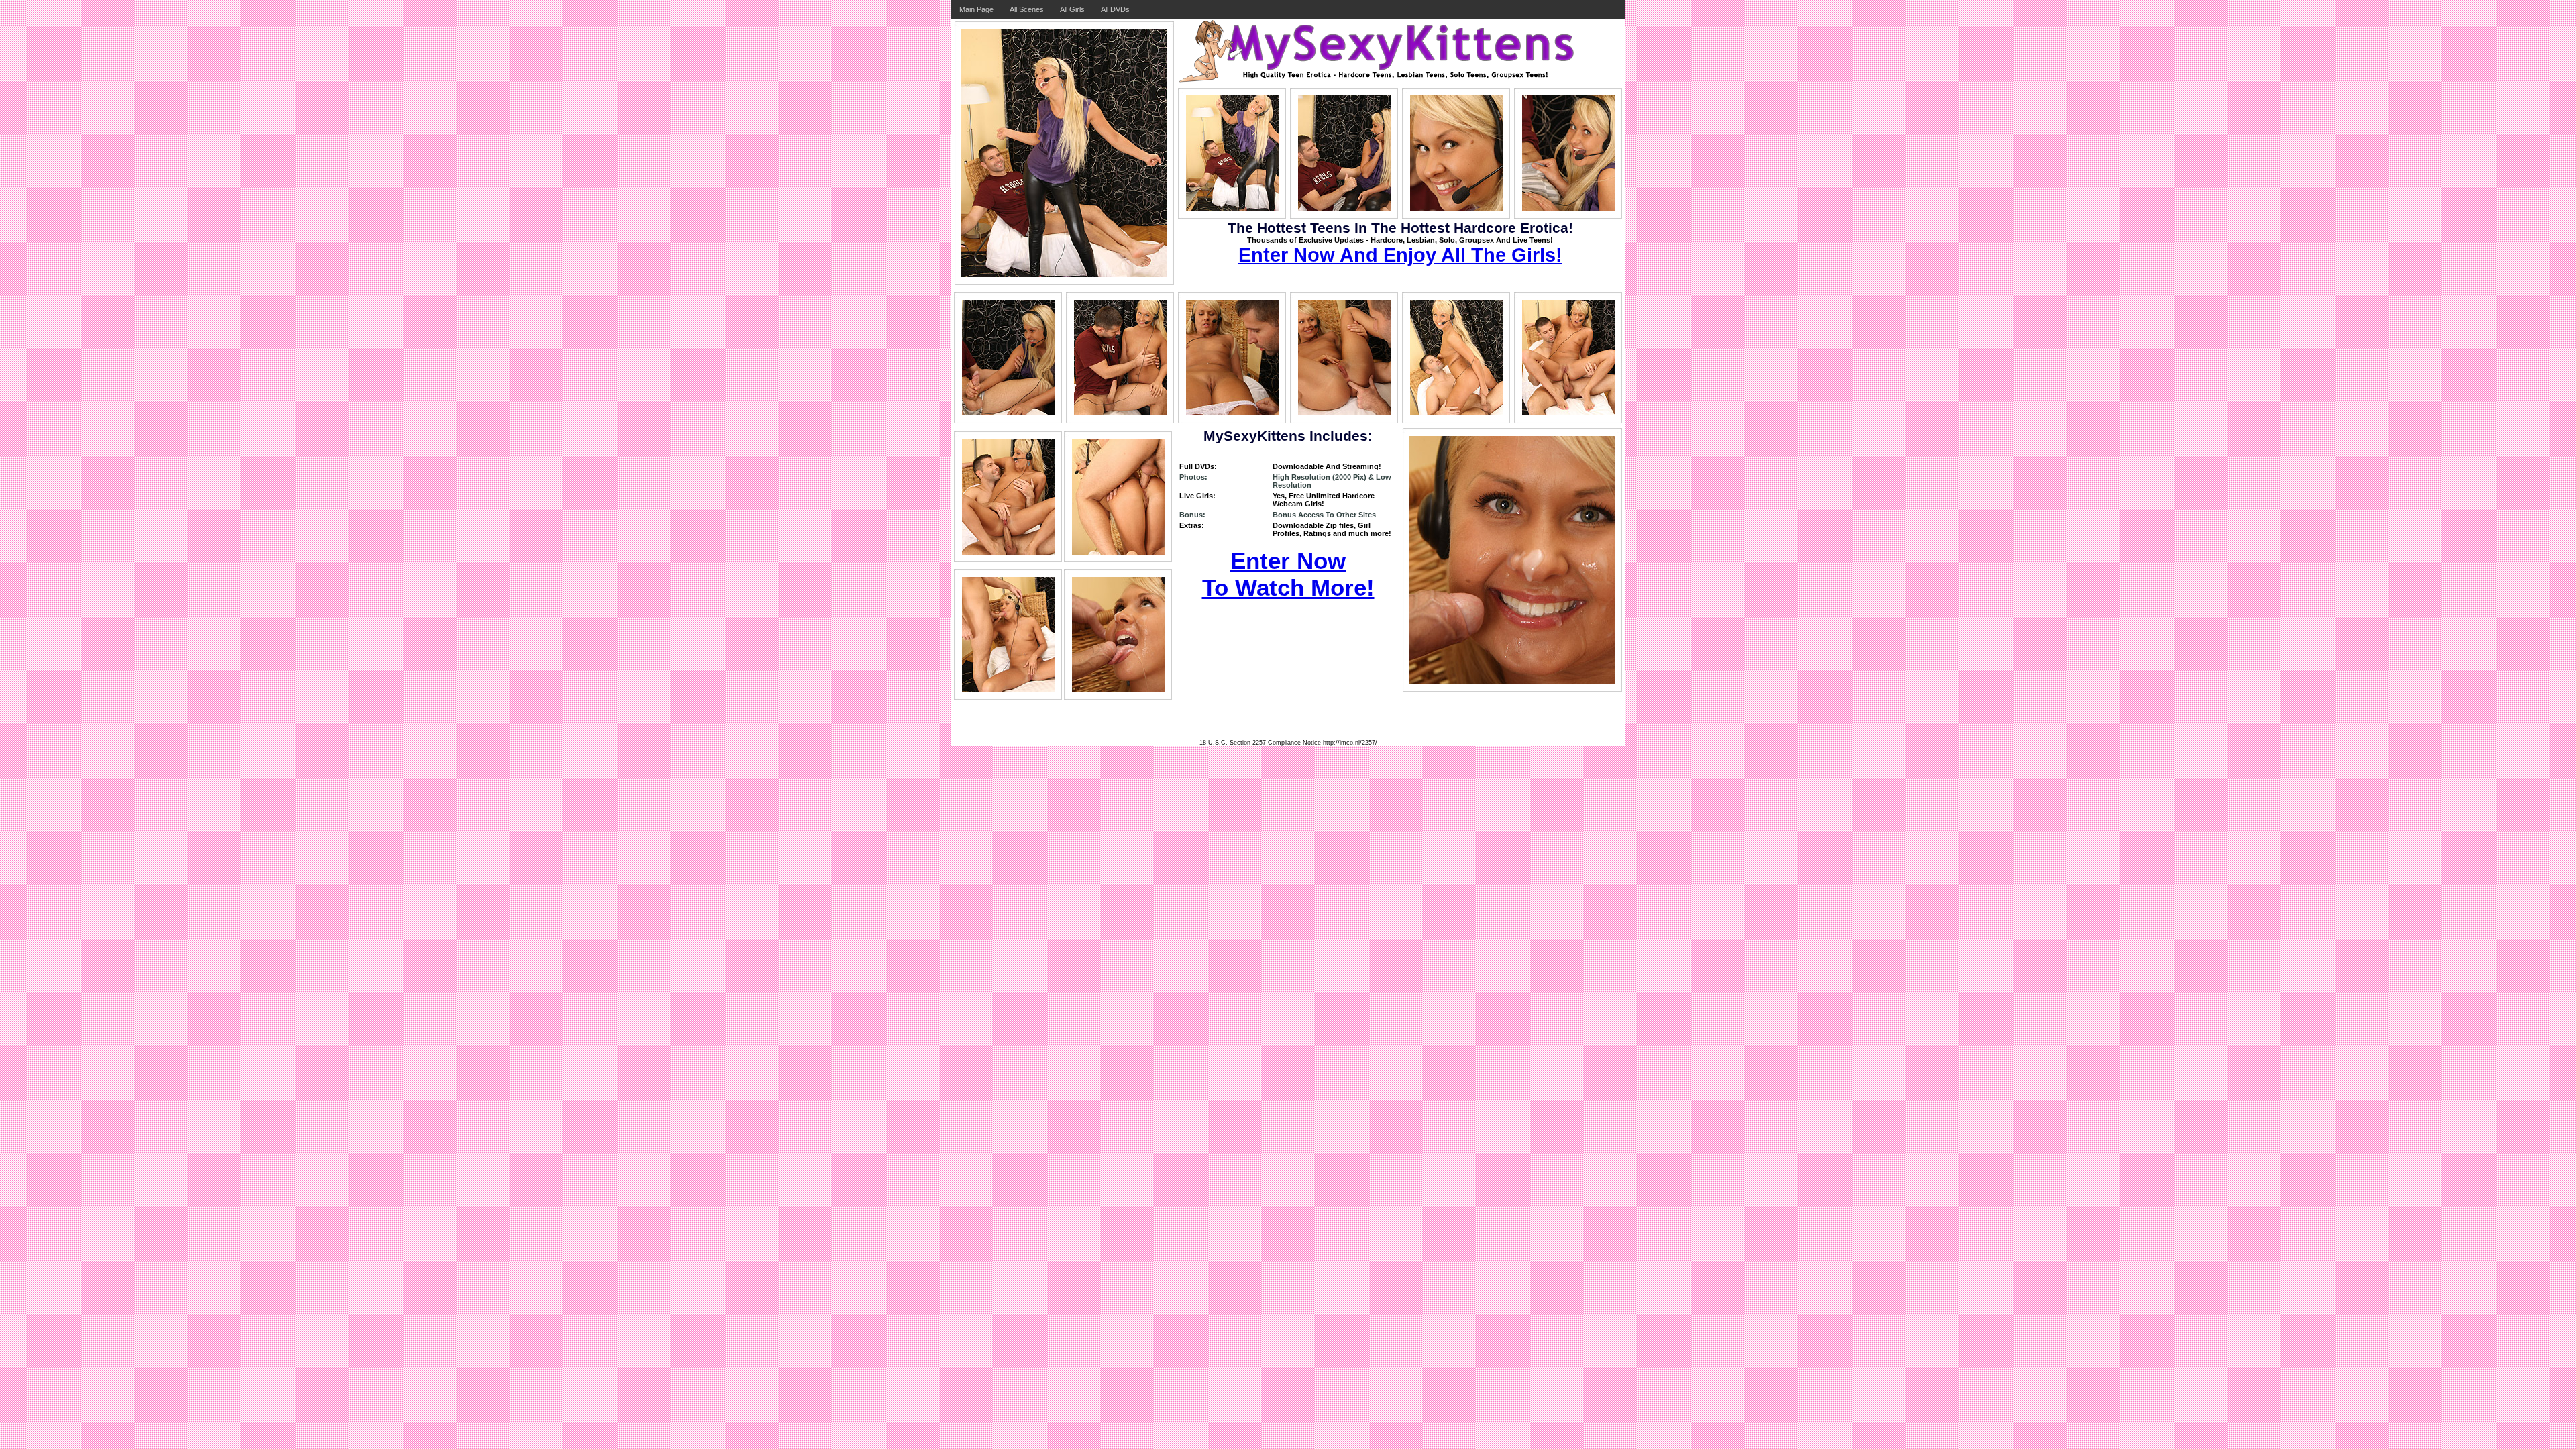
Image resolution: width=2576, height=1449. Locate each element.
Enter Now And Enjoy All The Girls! (1400, 255)
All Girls (1072, 9)
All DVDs (1115, 9)
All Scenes (1027, 9)
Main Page (976, 9)
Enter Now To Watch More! (1288, 574)
